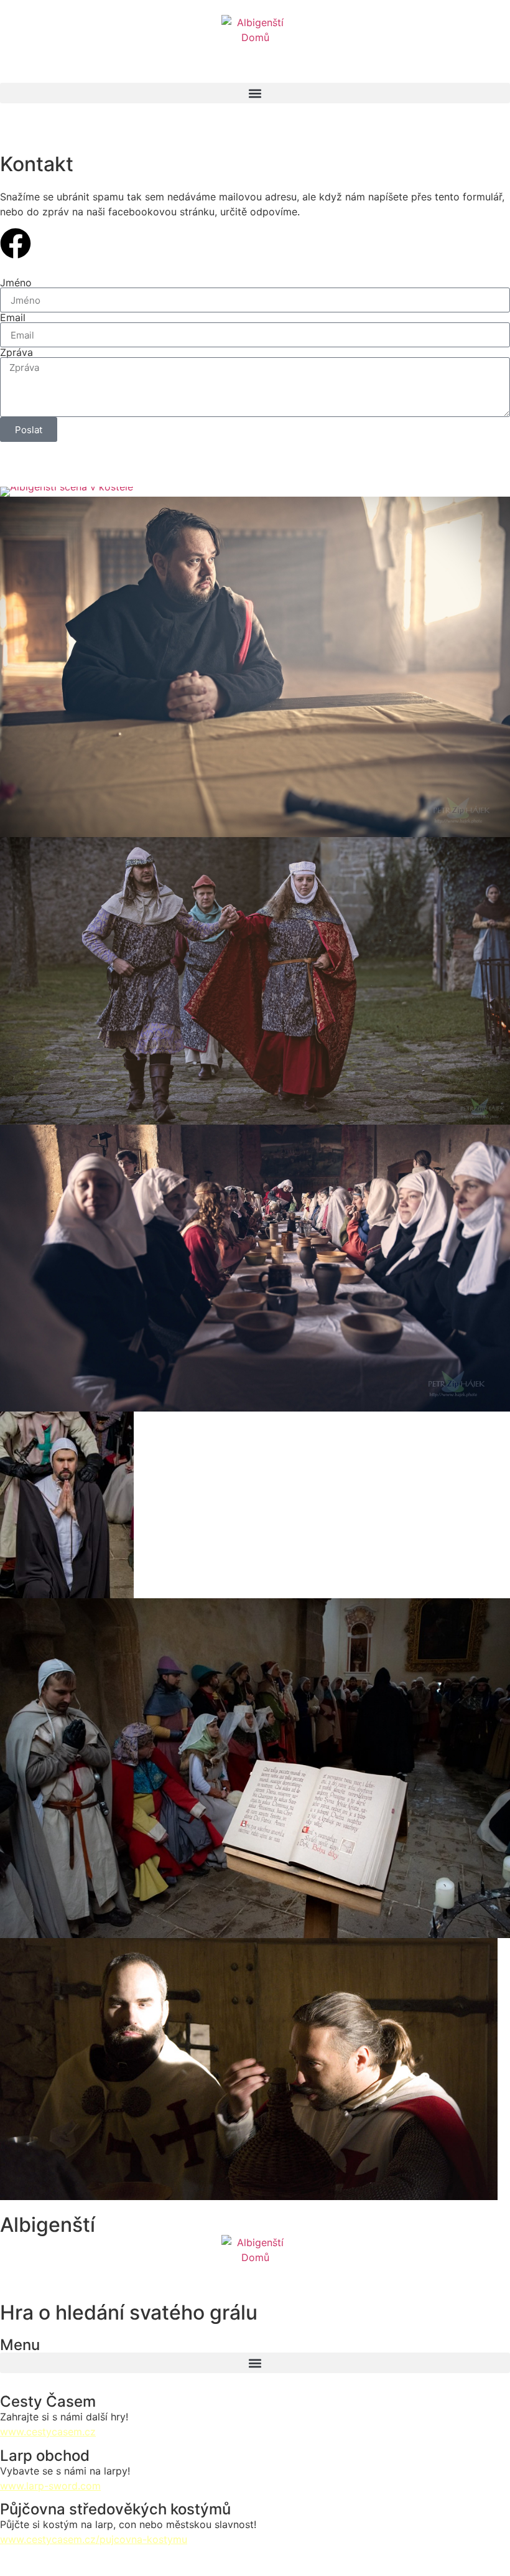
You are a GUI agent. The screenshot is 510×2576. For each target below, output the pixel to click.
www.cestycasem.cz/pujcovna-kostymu (94, 2539)
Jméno (16, 283)
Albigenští (48, 2225)
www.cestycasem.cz (48, 2432)
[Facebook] (16, 243)
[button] (255, 93)
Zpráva (16, 352)
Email (13, 317)
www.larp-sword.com (50, 2486)
